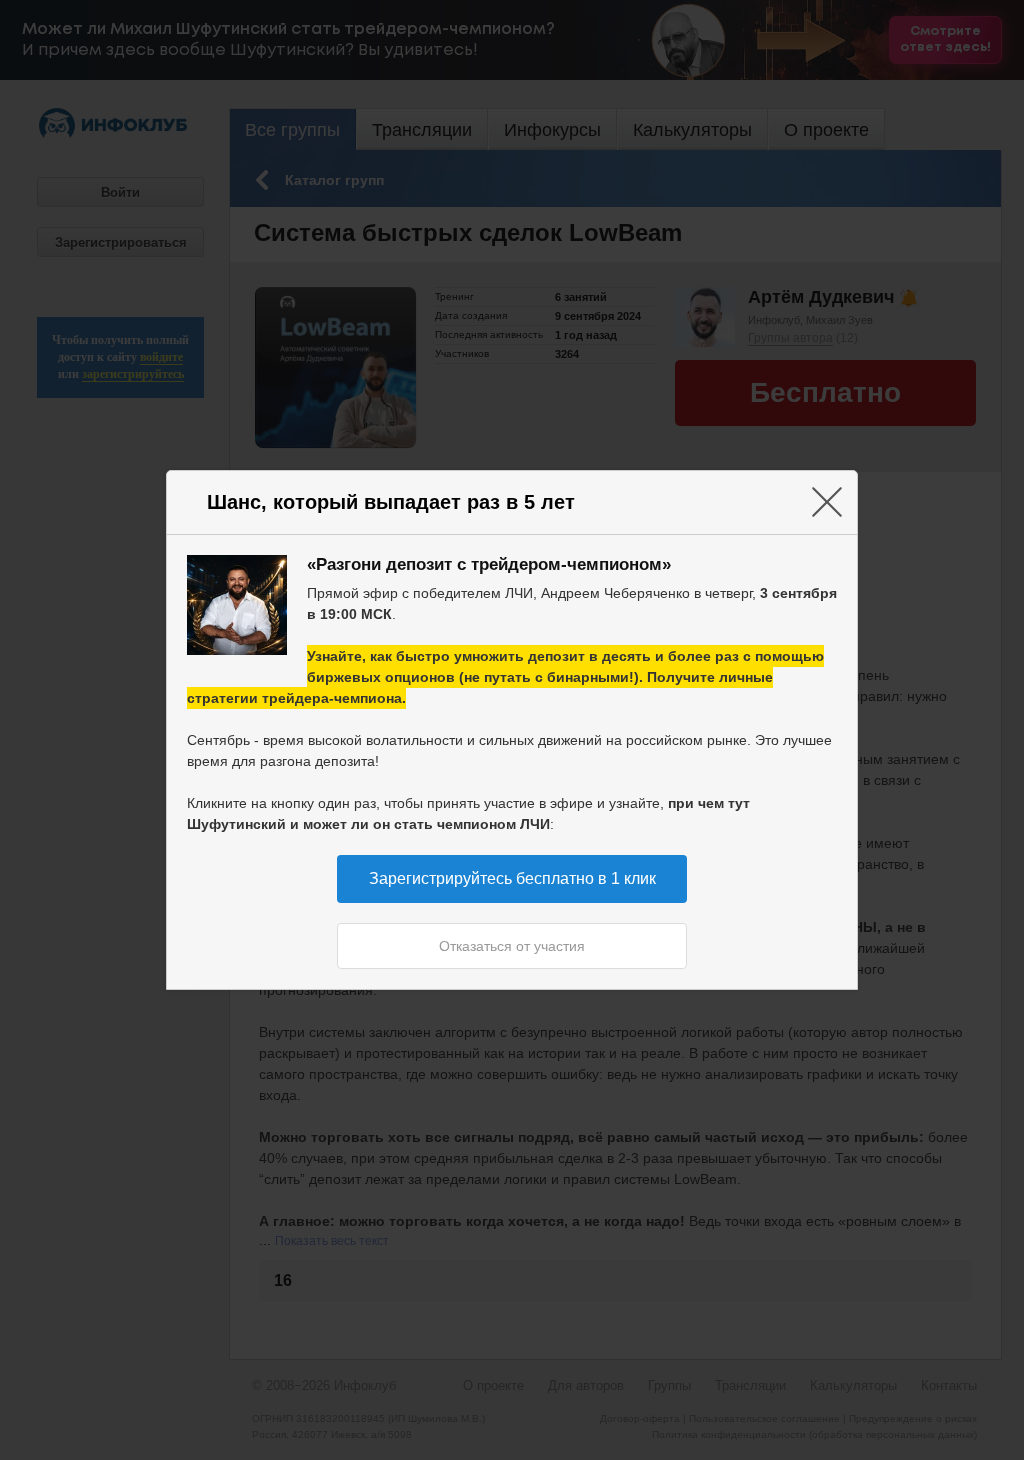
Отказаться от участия (512, 946)
